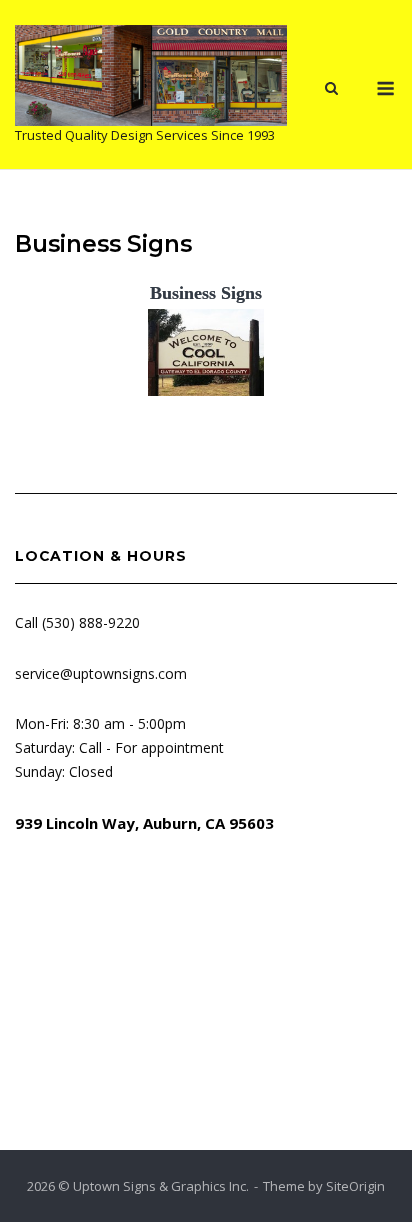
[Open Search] (331, 90)
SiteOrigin (355, 1186)
